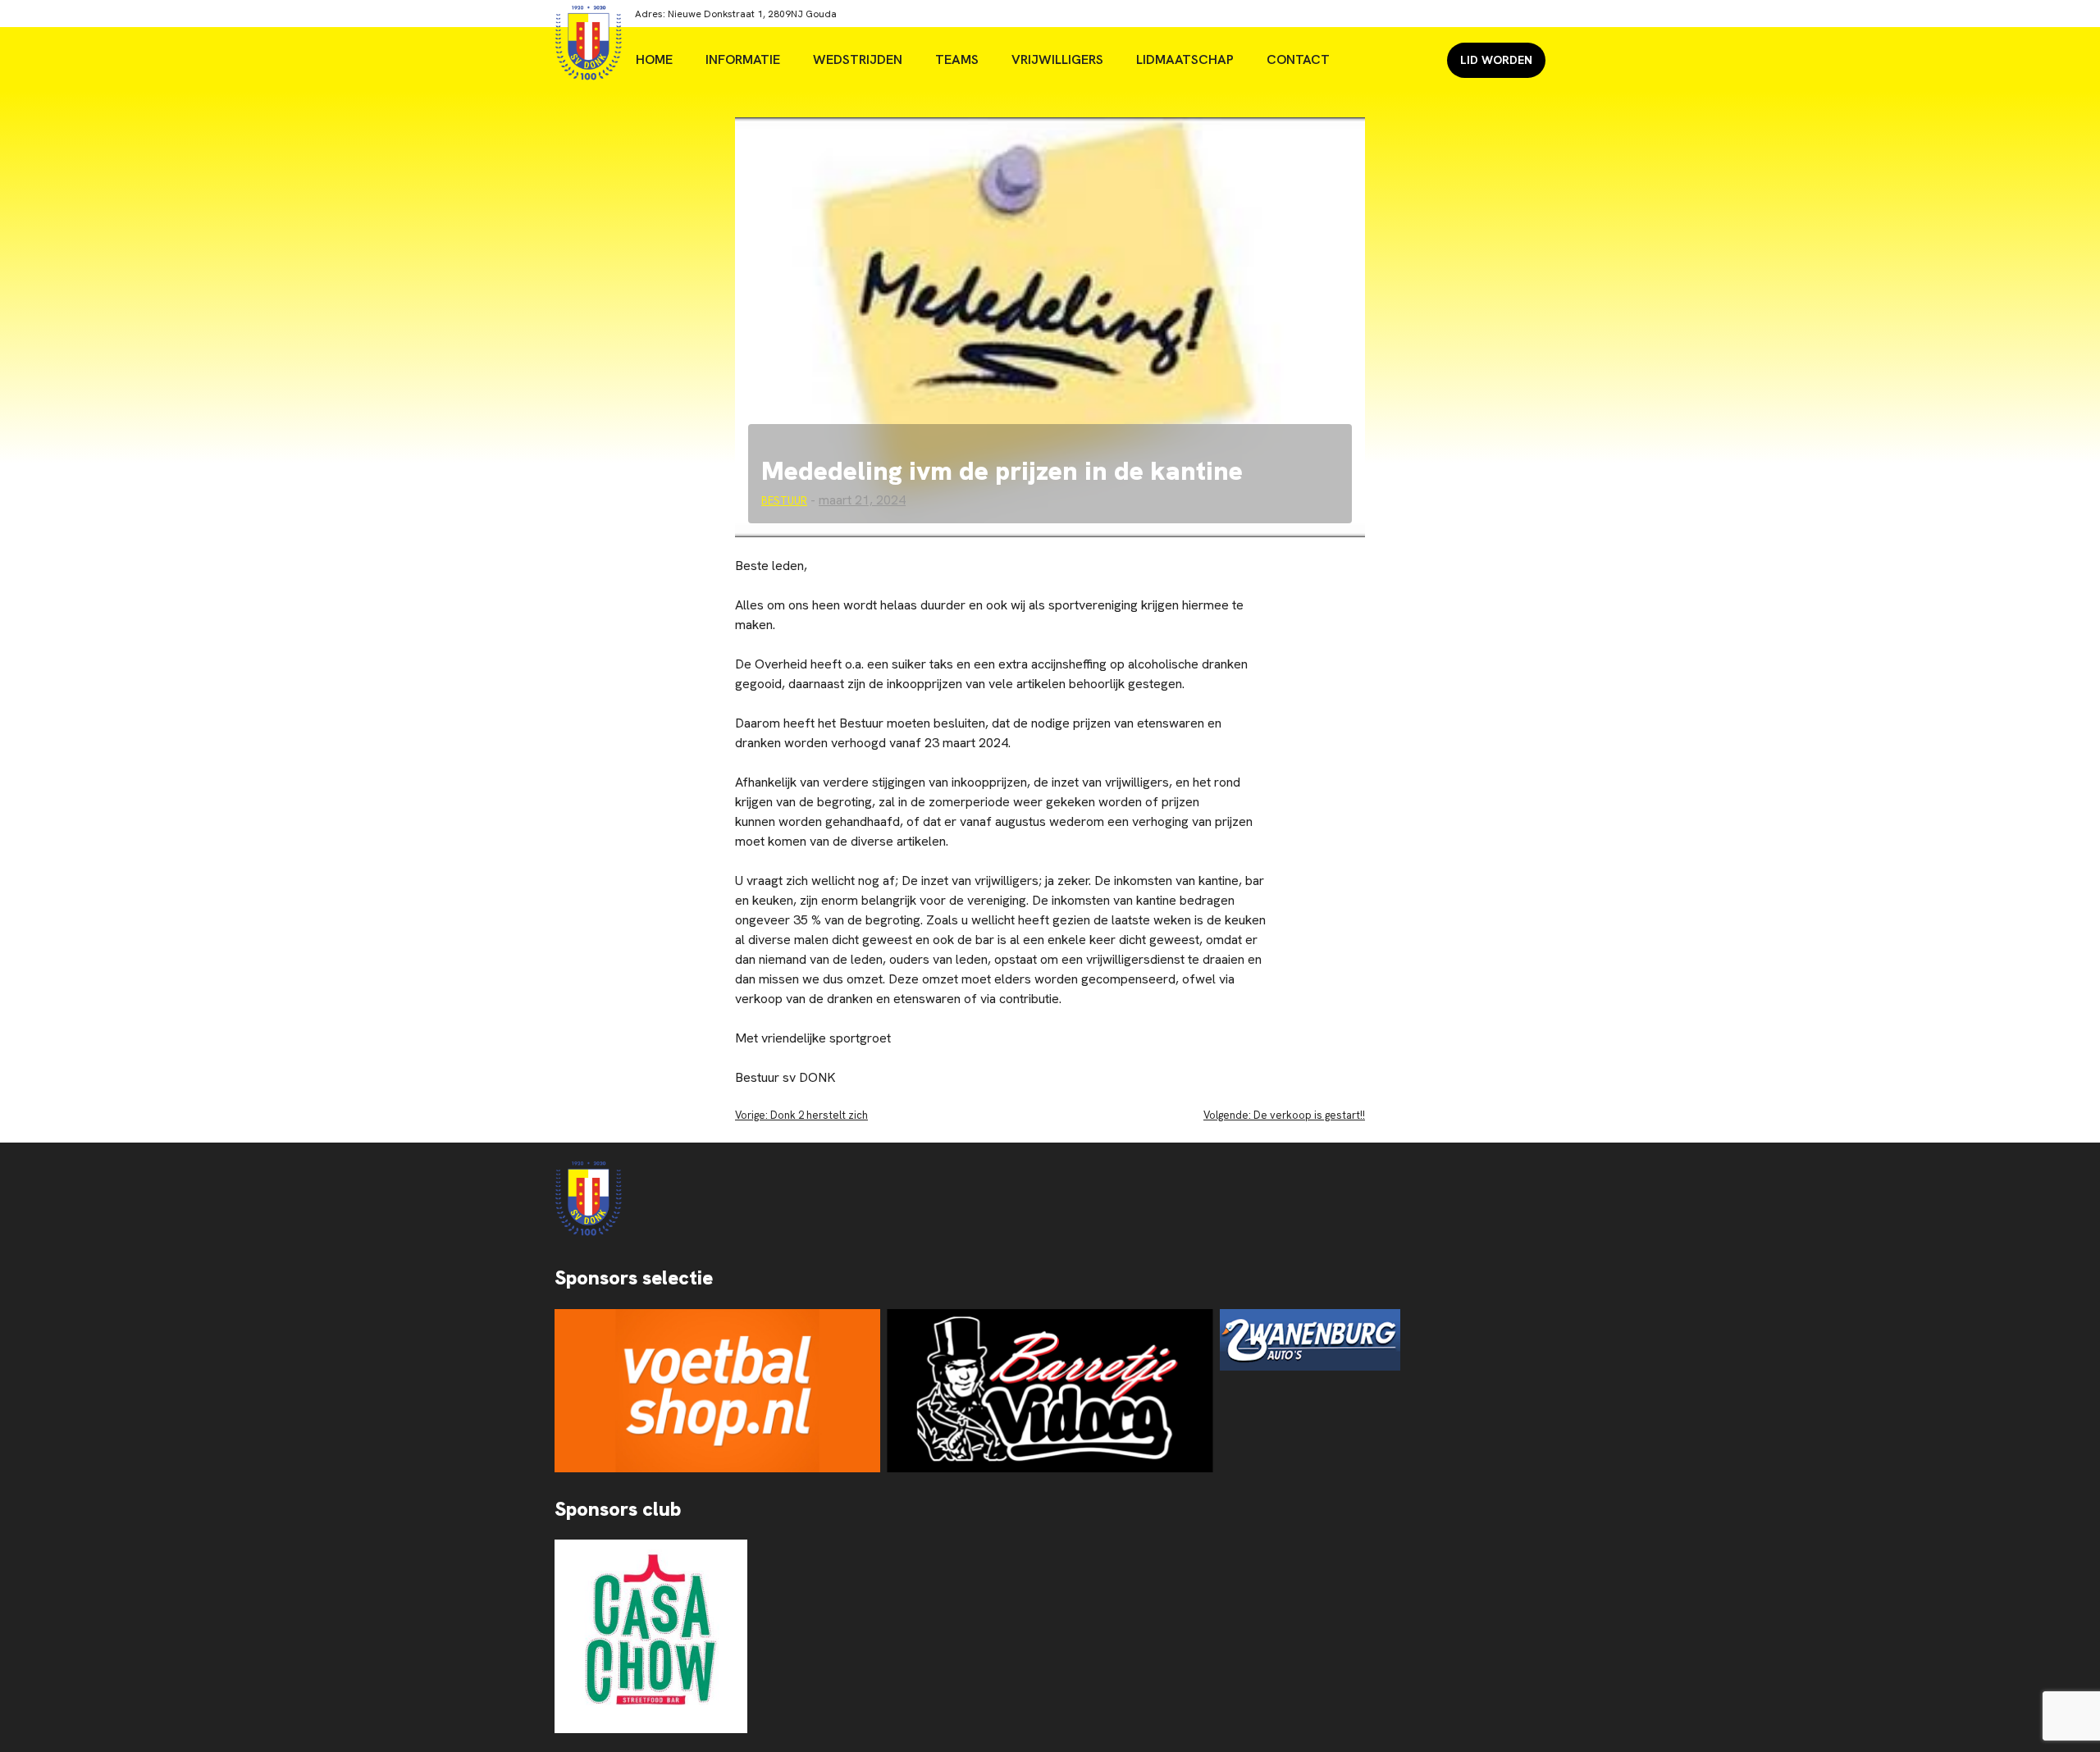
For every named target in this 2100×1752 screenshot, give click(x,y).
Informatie (743, 59)
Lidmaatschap (1185, 59)
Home (654, 59)
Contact (1298, 59)
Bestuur (784, 501)
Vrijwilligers (1057, 59)
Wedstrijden (858, 59)
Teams (957, 59)
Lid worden (1496, 60)
